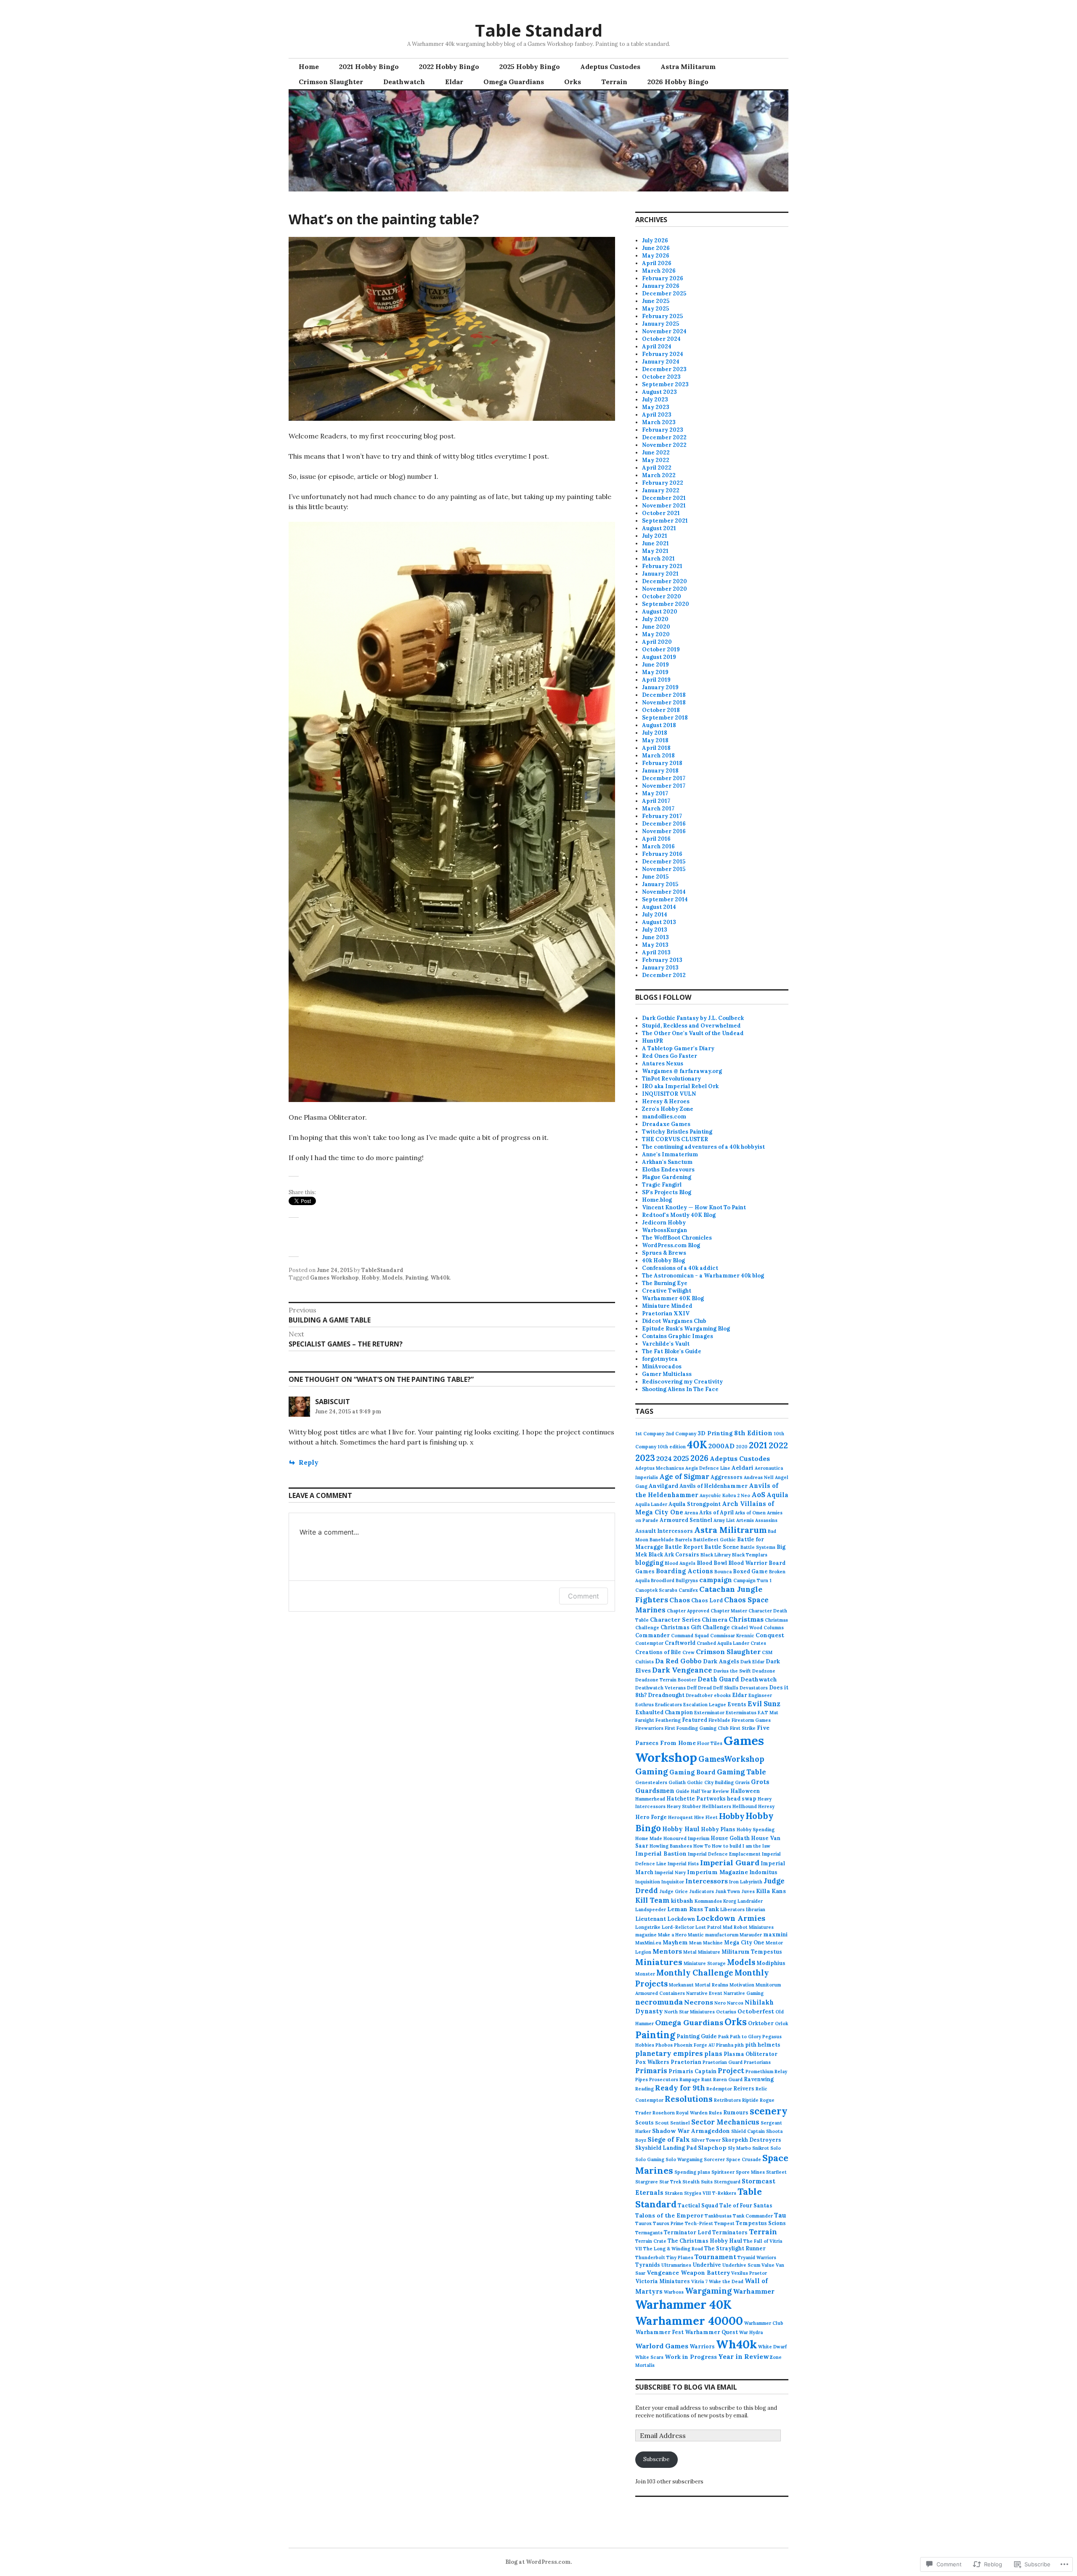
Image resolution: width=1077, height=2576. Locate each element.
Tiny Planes (680, 2257)
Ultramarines (676, 2265)
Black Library (716, 1555)
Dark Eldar (752, 1662)
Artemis (745, 1520)
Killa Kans (771, 1891)
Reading (645, 2089)
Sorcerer (714, 2159)
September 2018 (665, 718)
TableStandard (382, 1270)
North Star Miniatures (690, 2012)
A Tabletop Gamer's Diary (678, 1048)
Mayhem (675, 1942)
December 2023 (664, 369)
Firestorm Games (751, 1720)
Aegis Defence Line (708, 1468)
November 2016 (664, 831)
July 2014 (655, 915)
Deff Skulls (726, 1688)
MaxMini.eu (648, 1943)
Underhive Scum (741, 2265)
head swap (742, 1798)
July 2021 (655, 536)
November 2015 (664, 869)
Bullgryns (687, 1580)
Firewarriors (649, 1728)
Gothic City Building (710, 1782)
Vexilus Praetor (749, 2273)
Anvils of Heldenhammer (714, 1486)
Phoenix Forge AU (694, 2045)
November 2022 (664, 445)
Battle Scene (722, 1547)
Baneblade (662, 1540)
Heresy (766, 1806)
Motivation (742, 1985)
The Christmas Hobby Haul (705, 2241)
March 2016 (658, 846)
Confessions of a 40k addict (680, 1268)
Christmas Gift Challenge (695, 1627)
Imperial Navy (670, 1872)
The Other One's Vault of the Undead (693, 1033)
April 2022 (657, 468)
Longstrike (648, 1927)
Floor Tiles (710, 1743)
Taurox (643, 2223)
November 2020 (665, 589)
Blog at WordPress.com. (538, 2562)
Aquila (777, 1495)
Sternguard (727, 2182)
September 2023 (665, 384)
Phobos (664, 2045)
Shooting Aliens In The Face (680, 1389)
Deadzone (764, 1671)
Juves (748, 1891)
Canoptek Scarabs (656, 1590)
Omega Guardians (514, 82)
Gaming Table (741, 1772)
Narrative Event (704, 1993)
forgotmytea (660, 1359)
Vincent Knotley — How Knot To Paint (694, 1207)
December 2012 (664, 975)
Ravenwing (759, 2079)
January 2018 (660, 771)
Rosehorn (664, 2113)
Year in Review (743, 2357)
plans (713, 2054)
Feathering (668, 1720)
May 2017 (655, 793)
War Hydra (751, 2332)
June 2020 (656, 627)
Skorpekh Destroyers (752, 2140)
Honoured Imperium (686, 1838)
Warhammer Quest (711, 2332)
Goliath (677, 1782)
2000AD (722, 1446)
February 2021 (662, 566)
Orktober (761, 2023)
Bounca (723, 1572)
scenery (769, 2111)
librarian (756, 1909)
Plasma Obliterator (751, 2054)
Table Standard (539, 30)
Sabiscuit (333, 1402)
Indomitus (763, 1872)
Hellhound (745, 1806)
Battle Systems (758, 1547)
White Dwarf (772, 2347)
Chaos (680, 1600)
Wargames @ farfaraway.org (682, 1071)
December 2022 (664, 437)
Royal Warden (692, 2113)
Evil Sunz (764, 1704)
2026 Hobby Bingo (678, 82)
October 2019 (661, 649)
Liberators (732, 1909)
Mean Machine (706, 1943)
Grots (760, 1782)
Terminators (730, 2232)
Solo (776, 2148)
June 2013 (655, 937)
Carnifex (688, 1590)
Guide (683, 1791)
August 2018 (659, 725)
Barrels (684, 1540)
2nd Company (681, 1434)
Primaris (651, 2071)
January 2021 (660, 574)
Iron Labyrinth (746, 1882)
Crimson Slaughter (331, 82)
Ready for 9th (680, 2088)
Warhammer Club (764, 2323)
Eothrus (645, 1705)
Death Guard (718, 1679)
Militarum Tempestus (752, 1952)
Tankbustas (718, 2216)
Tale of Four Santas (746, 2205)
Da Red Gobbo (678, 1661)
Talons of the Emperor (669, 2215)
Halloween (745, 1791)
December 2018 (664, 695)
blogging (649, 1563)
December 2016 (664, 824)
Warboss (674, 2292)
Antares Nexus (663, 1064)
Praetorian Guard (723, 2062)
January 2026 (661, 286)
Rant (707, 2079)
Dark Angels (721, 1661)
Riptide (750, 2100)
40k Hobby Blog (663, 1260)
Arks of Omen (750, 1513)
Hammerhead (650, 1799)
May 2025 (655, 309)
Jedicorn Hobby (664, 1223)
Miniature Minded (667, 1306)
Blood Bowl (712, 1563)
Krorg (730, 1901)
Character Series (675, 1620)
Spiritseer (723, 2172)
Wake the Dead (726, 2281)
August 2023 (659, 392)
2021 (758, 1445)
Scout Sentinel (672, 2123)
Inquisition (648, 1882)
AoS (758, 1495)
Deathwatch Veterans (661, 1688)
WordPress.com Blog (671, 1245)
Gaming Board (692, 1772)
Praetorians (757, 2062)
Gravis (742, 1782)
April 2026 (657, 263)
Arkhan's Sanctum (667, 1162)
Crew (688, 1652)
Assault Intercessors (664, 1531)
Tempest (724, 2223)
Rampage (690, 2079)
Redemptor (719, 2089)
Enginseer (760, 1695)
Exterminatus (741, 1713)
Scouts (645, 2122)
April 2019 (656, 680)
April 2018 (656, 748)
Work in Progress (691, 2357)
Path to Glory (745, 2037)
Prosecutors (664, 2079)
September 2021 (665, 521)
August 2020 (660, 612)
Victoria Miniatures (663, 2281)
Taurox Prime (668, 2223)
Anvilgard (663, 1486)
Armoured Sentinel (686, 1520)
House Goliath (730, 1838)
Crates (758, 1643)
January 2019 (660, 687)
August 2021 (659, 528)
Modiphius (771, 1963)
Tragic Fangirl (662, 1185)
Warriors (702, 2346)
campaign (716, 1580)
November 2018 (664, 702)
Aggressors (727, 1477)
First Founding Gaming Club (697, 1728)
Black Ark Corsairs (674, 1554)
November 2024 (664, 331)
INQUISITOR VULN (669, 1094)
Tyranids (648, 2265)
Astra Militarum (688, 66)
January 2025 (661, 324)
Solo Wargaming (684, 2159)
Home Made (649, 1838)
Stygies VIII (698, 2193)
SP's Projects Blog (667, 1192)
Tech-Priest (699, 2223)
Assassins (766, 1520)
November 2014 (664, 892)
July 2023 (655, 400)
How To (702, 1846)
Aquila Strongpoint (695, 1504)
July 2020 (655, 619)
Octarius (726, 2012)
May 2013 (655, 945)
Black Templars (750, 1555)
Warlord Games (662, 2346)
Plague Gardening (667, 1177)
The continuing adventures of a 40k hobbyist (703, 1147)
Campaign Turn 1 (752, 1580)
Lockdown (681, 1919)
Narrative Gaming (744, 1993)
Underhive (707, 2265)
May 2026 (656, 256)
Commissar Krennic (732, 1636)
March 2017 (658, 809)
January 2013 (660, 968)
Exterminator (709, 1713)
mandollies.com (664, 1117)
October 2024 (661, 339)
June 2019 (655, 665)
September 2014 (665, 899)
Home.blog (657, 1200)
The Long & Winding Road (673, 2249)
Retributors (727, 2100)
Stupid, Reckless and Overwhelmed (691, 1026)
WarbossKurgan (665, 1230)
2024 (664, 1458)
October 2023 (661, 377)
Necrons (699, 2002)
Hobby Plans (718, 1829)
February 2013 (662, 960)
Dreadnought (666, 1695)
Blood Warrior (748, 1563)
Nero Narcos (729, 2003)
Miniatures (659, 1962)
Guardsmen (655, 1791)
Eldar (454, 82)
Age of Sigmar (684, 1477)
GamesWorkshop (731, 1759)
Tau (780, 2215)
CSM (767, 1652)
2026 (699, 1458)
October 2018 (661, 710)
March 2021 (658, 559)
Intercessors (707, 1881)
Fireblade (719, 1720)
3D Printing (715, 1433)
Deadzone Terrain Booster (666, 1680)
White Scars (649, 2357)
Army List (724, 1520)
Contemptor (649, 1643)
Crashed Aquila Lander (723, 1643)
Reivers (744, 2088)
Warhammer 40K (683, 2304)
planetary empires (669, 2053)
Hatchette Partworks (696, 1798)
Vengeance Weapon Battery (688, 2273)
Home (309, 66)
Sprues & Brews (664, 1253)
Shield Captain (748, 2131)
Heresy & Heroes (666, 1101)
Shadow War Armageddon (691, 2131)
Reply (309, 1462)
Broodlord (663, 1580)
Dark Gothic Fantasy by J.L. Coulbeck (693, 1018)
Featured (695, 1720)
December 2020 (665, 581)
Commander (653, 1635)
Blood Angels (680, 1563)
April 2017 (656, 801)
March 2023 (659, 422)
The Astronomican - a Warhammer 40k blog (703, 1276)
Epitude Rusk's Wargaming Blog (686, 1329)
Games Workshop (334, 1278)
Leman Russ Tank (693, 1909)
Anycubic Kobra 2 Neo (725, 1495)
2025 (681, 1458)
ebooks (722, 1695)
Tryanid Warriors (757, 2257)
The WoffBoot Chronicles (677, 1238)
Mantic (696, 1935)
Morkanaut (681, 1985)
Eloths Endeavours (668, 1170)
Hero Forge (651, 1817)
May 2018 (655, 740)
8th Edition (753, 1433)
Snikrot (761, 2148)
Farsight (645, 1720)
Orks (573, 82)
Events (737, 1704)
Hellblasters (717, 1806)
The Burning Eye (665, 1283)
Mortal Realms (712, 1985)
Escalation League (705, 1705)
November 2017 (664, 786)
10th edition (672, 1447)
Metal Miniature (702, 1952)
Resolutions (689, 2099)
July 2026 (655, 240)
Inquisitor (673, 1882)
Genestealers (651, 1782)
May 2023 (656, 407)
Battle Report (684, 1547)
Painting (416, 1278)
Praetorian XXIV (666, 1313)
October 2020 (662, 596)
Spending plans (692, 2172)
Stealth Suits (698, 2182)
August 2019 (659, 657)
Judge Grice (674, 1891)
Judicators (702, 1891)
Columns (774, 1628)
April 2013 (656, 952)
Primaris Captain (692, 2071)
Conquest (770, 1635)
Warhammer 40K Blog (673, 1298)
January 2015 (660, 884)
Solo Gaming (650, 2159)
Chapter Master (729, 1611)
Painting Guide (697, 2036)
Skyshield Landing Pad (666, 2148)
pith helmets (763, 2045)
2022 (778, 1445)
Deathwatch (404, 82)
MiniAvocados (662, 1366)
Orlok (781, 2024)
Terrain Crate (651, 2241)
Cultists (645, 1662)
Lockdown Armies (731, 1918)
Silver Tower (706, 2140)
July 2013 (655, 930)
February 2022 (663, 483)
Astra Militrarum (730, 1530)
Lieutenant (651, 1919)
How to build (727, 1846)
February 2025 (662, 316)
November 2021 (664, 506)
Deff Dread (699, 1688)
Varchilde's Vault (666, 1344)
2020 (742, 1447)
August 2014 (659, 907)
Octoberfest (756, 2011)
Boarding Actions (684, 1571)
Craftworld (680, 1643)
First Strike (743, 1728)
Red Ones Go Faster (670, 1056)
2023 (645, 1458)
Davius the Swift (732, 1671)
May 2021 (655, 551)
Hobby (370, 1278)
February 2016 (662, 854)
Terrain (614, 82)
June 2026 (656, 248)
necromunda (659, 2002)
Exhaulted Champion (664, 1712)
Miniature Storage (705, 1963)
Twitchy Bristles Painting (677, 1132)
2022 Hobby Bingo (449, 66)
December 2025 (664, 293)
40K (697, 1445)
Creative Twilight (667, 1291)
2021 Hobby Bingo (369, 66)
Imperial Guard (730, 1863)
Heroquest (680, 1817)
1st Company (650, 1434)
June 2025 (656, 301)
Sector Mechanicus (725, 2122)
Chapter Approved (688, 1611)
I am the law (756, 1846)
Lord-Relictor (678, 1927)
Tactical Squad (698, 2205)
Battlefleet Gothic (715, 1540)
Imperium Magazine (718, 1872)
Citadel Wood (747, 1628)
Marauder (751, 1935)
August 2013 (659, 922)
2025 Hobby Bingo (530, 66)
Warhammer (754, 2291)
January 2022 (661, 490)
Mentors (667, 1951)
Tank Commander (753, 2216)
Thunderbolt (650, 2257)
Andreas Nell (759, 1477)
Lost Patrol (708, 1927)
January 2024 (661, 362)
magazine (646, 1935)
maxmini (775, 1934)
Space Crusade (744, 2159)
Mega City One (744, 1942)
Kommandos (708, 1901)
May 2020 (656, 634)
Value (768, 2265)
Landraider (750, 1901)
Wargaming (708, 2291)
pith (739, 2045)
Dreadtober (699, 1695)
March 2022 (659, 475)
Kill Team (653, 1900)
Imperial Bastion (661, 1854)
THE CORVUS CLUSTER (675, 1139)
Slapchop (712, 2148)
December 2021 (664, 498)
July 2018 (655, 733)
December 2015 (664, 862)
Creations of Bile (658, 1652)
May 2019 (655, 672)
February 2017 (662, 816)
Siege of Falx (669, 2139)
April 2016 (656, 839)
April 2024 (657, 347)
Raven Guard (728, 2079)
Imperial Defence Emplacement (724, 1854)
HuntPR (653, 1041)
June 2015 (655, 877)
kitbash (682, 1901)
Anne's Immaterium (670, 1154)
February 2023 (663, 430)
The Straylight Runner (735, 2248)
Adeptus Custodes (610, 66)
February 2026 (663, 278)
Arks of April (716, 1512)
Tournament (715, 2257)
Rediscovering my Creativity (682, 1382)
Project (731, 2071)
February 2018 (662, 763)
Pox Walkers (652, 2062)
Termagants (649, 2233)
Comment (584, 1596)
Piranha (725, 2045)
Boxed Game (750, 1571)
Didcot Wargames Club (674, 1321)
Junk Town (728, 1891)
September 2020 (666, 604)
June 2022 (656, 453)
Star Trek (670, 2182)
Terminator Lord (687, 2232)
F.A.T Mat (768, 1713)
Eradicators (668, 1705)
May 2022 (656, 460)
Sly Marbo (739, 2148)
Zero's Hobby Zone (668, 1109)
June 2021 (655, 543)
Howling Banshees (671, 1846)
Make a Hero (672, 1935)
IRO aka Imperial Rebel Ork (680, 1086)
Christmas (746, 1619)
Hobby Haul (681, 1829)
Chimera (715, 1620)
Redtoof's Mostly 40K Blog (679, 1215)
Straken (674, 2193)
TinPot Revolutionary (671, 1079)
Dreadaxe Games (666, 1124)
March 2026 (659, 271)
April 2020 (657, 642)
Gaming (652, 1771)
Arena (691, 1513)
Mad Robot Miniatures (748, 1927)
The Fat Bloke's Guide (672, 1351)
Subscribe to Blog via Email (686, 2387)
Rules (715, 2113)
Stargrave (647, 2182)
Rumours (736, 2112)
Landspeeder (651, 1909)
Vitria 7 (699, 2281)
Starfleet (776, 2172)
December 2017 (664, 778)
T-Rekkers (724, 2193)
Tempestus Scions (761, 2223)
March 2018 (658, 756)
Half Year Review (710, 1791)
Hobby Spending (756, 1830)
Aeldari (743, 1468)
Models (392, 1278)
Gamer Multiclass (667, 1374)
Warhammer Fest (659, 2332)
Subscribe (656, 2459)
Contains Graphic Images (678, 1336)
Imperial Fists (683, 1864)
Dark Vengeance (682, 1670)
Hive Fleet (706, 1817)
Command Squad (690, 1636)
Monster (645, 1974)
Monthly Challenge (695, 1973)
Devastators (754, 1688)
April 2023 (657, 415)
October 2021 (661, 513)
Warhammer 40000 (689, 2321)
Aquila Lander (651, 1504)
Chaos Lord (707, 1600)
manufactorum (722, 1935)
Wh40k (440, 1278)
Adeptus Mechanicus (660, 1468)
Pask (723, 2037)
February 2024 (663, 354)
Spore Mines (750, 2172)
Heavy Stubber (684, 1806)
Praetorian (686, 2062)
